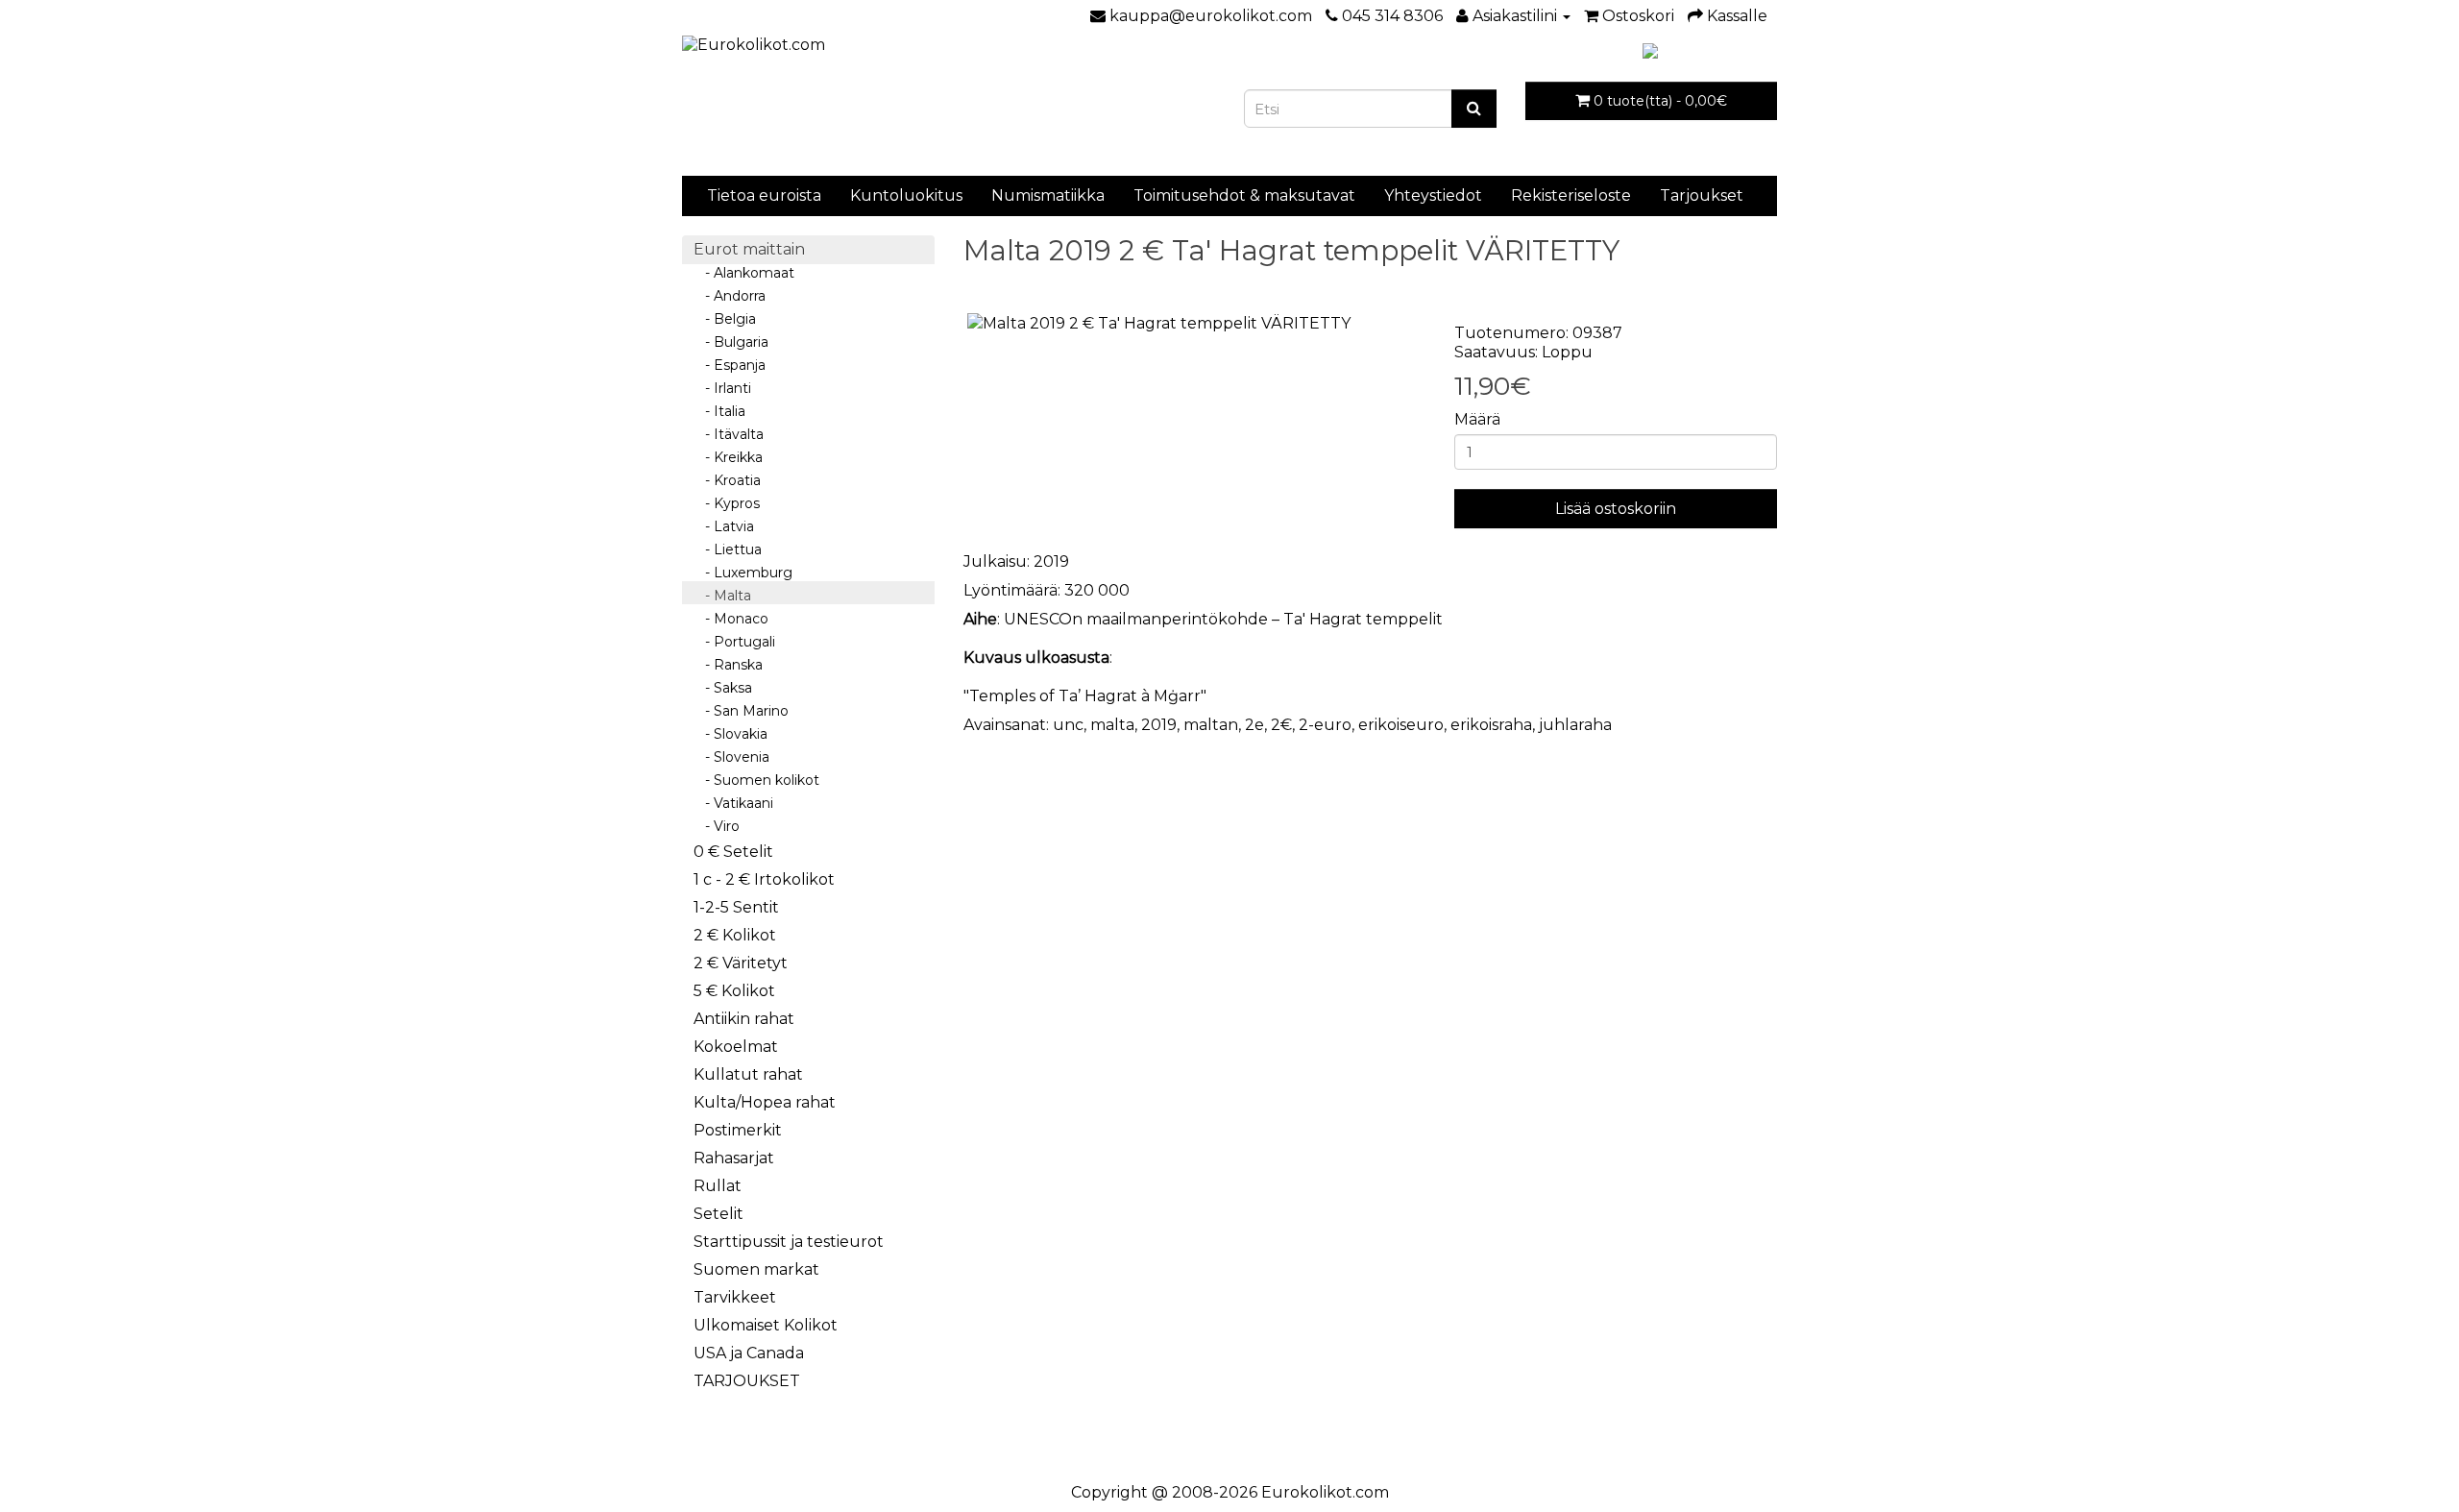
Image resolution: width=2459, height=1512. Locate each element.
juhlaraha (1575, 725)
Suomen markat (756, 1269)
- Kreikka (728, 457)
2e (1254, 725)
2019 (1159, 725)
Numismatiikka (1048, 195)
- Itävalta (729, 434)
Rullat (718, 1186)
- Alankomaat (744, 273)
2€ (1281, 725)
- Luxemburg (743, 573)
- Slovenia (731, 757)
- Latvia (724, 526)
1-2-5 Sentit (736, 907)
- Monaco (731, 619)
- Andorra (730, 296)
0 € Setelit (733, 852)
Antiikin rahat (744, 1019)
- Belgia (725, 319)
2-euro (1325, 725)
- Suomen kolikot (756, 780)
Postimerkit (738, 1130)
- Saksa (723, 688)
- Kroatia (727, 480)
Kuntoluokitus (906, 195)
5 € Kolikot (734, 991)
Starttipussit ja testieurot (789, 1242)
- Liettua (728, 549)
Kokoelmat (736, 1047)
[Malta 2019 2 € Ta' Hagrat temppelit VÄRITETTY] (1195, 324)
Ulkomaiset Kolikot (766, 1325)
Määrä (1477, 419)
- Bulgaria (731, 342)
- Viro (717, 826)
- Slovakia (730, 734)
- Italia (719, 411)
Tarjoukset (1702, 195)
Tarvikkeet (735, 1297)
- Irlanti (722, 388)
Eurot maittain (749, 249)
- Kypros (727, 503)
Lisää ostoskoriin (1616, 509)
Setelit (718, 1214)
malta (1112, 725)
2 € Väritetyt (741, 963)
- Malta (722, 596)
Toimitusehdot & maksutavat (1244, 195)
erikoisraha (1491, 725)
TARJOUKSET (747, 1381)
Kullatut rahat (748, 1074)
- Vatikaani (733, 803)
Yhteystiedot (1433, 195)
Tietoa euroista (764, 195)
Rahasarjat (734, 1158)
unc (1068, 725)
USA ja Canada (749, 1353)
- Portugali (734, 642)
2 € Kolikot (735, 935)
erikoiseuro (1401, 725)
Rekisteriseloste (1571, 195)
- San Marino (741, 711)
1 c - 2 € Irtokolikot (764, 879)
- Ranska (728, 665)
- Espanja (730, 365)
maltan (1211, 725)
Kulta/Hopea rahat (765, 1102)
